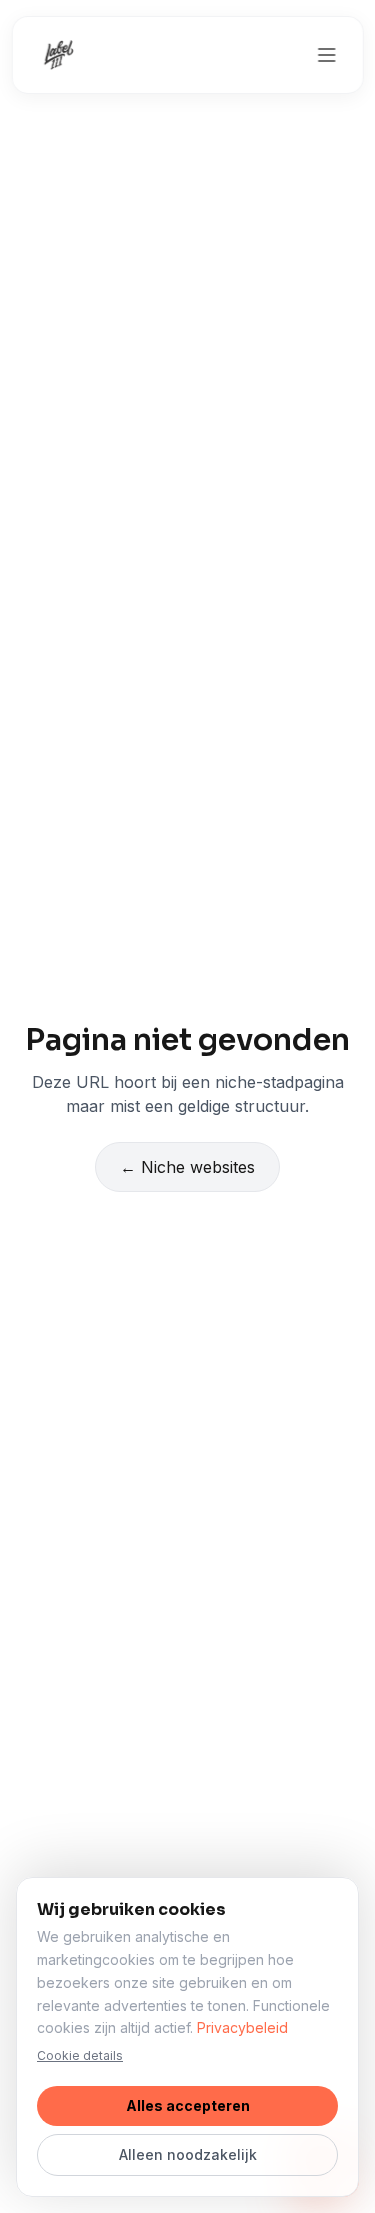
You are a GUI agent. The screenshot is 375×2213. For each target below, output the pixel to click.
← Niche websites (187, 1167)
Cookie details (80, 2055)
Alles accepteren (188, 2105)
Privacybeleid (242, 2027)
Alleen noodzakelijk (188, 2154)
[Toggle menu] (327, 55)
